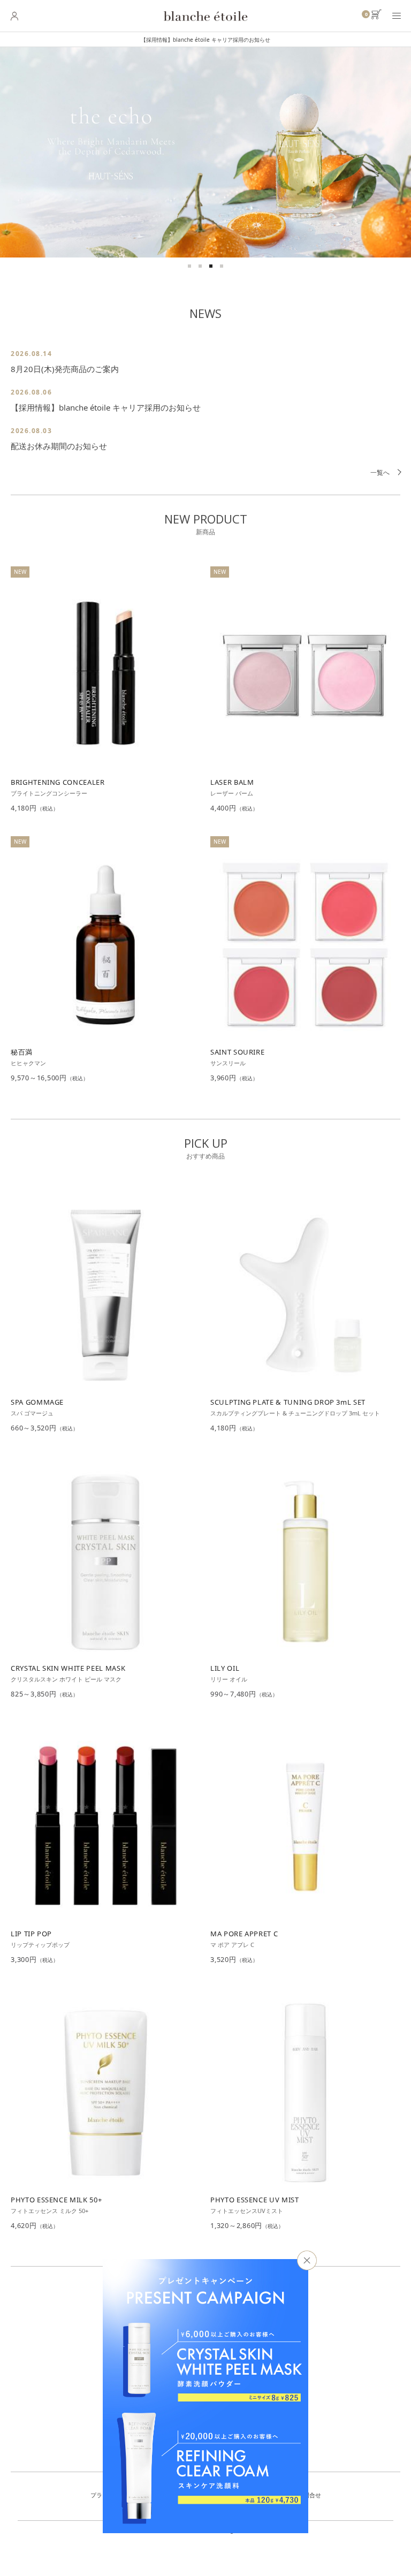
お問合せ (309, 2495)
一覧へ (380, 472)
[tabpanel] (205, 152)
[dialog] (205, 2396)
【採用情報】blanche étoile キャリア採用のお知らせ (155, 40)
